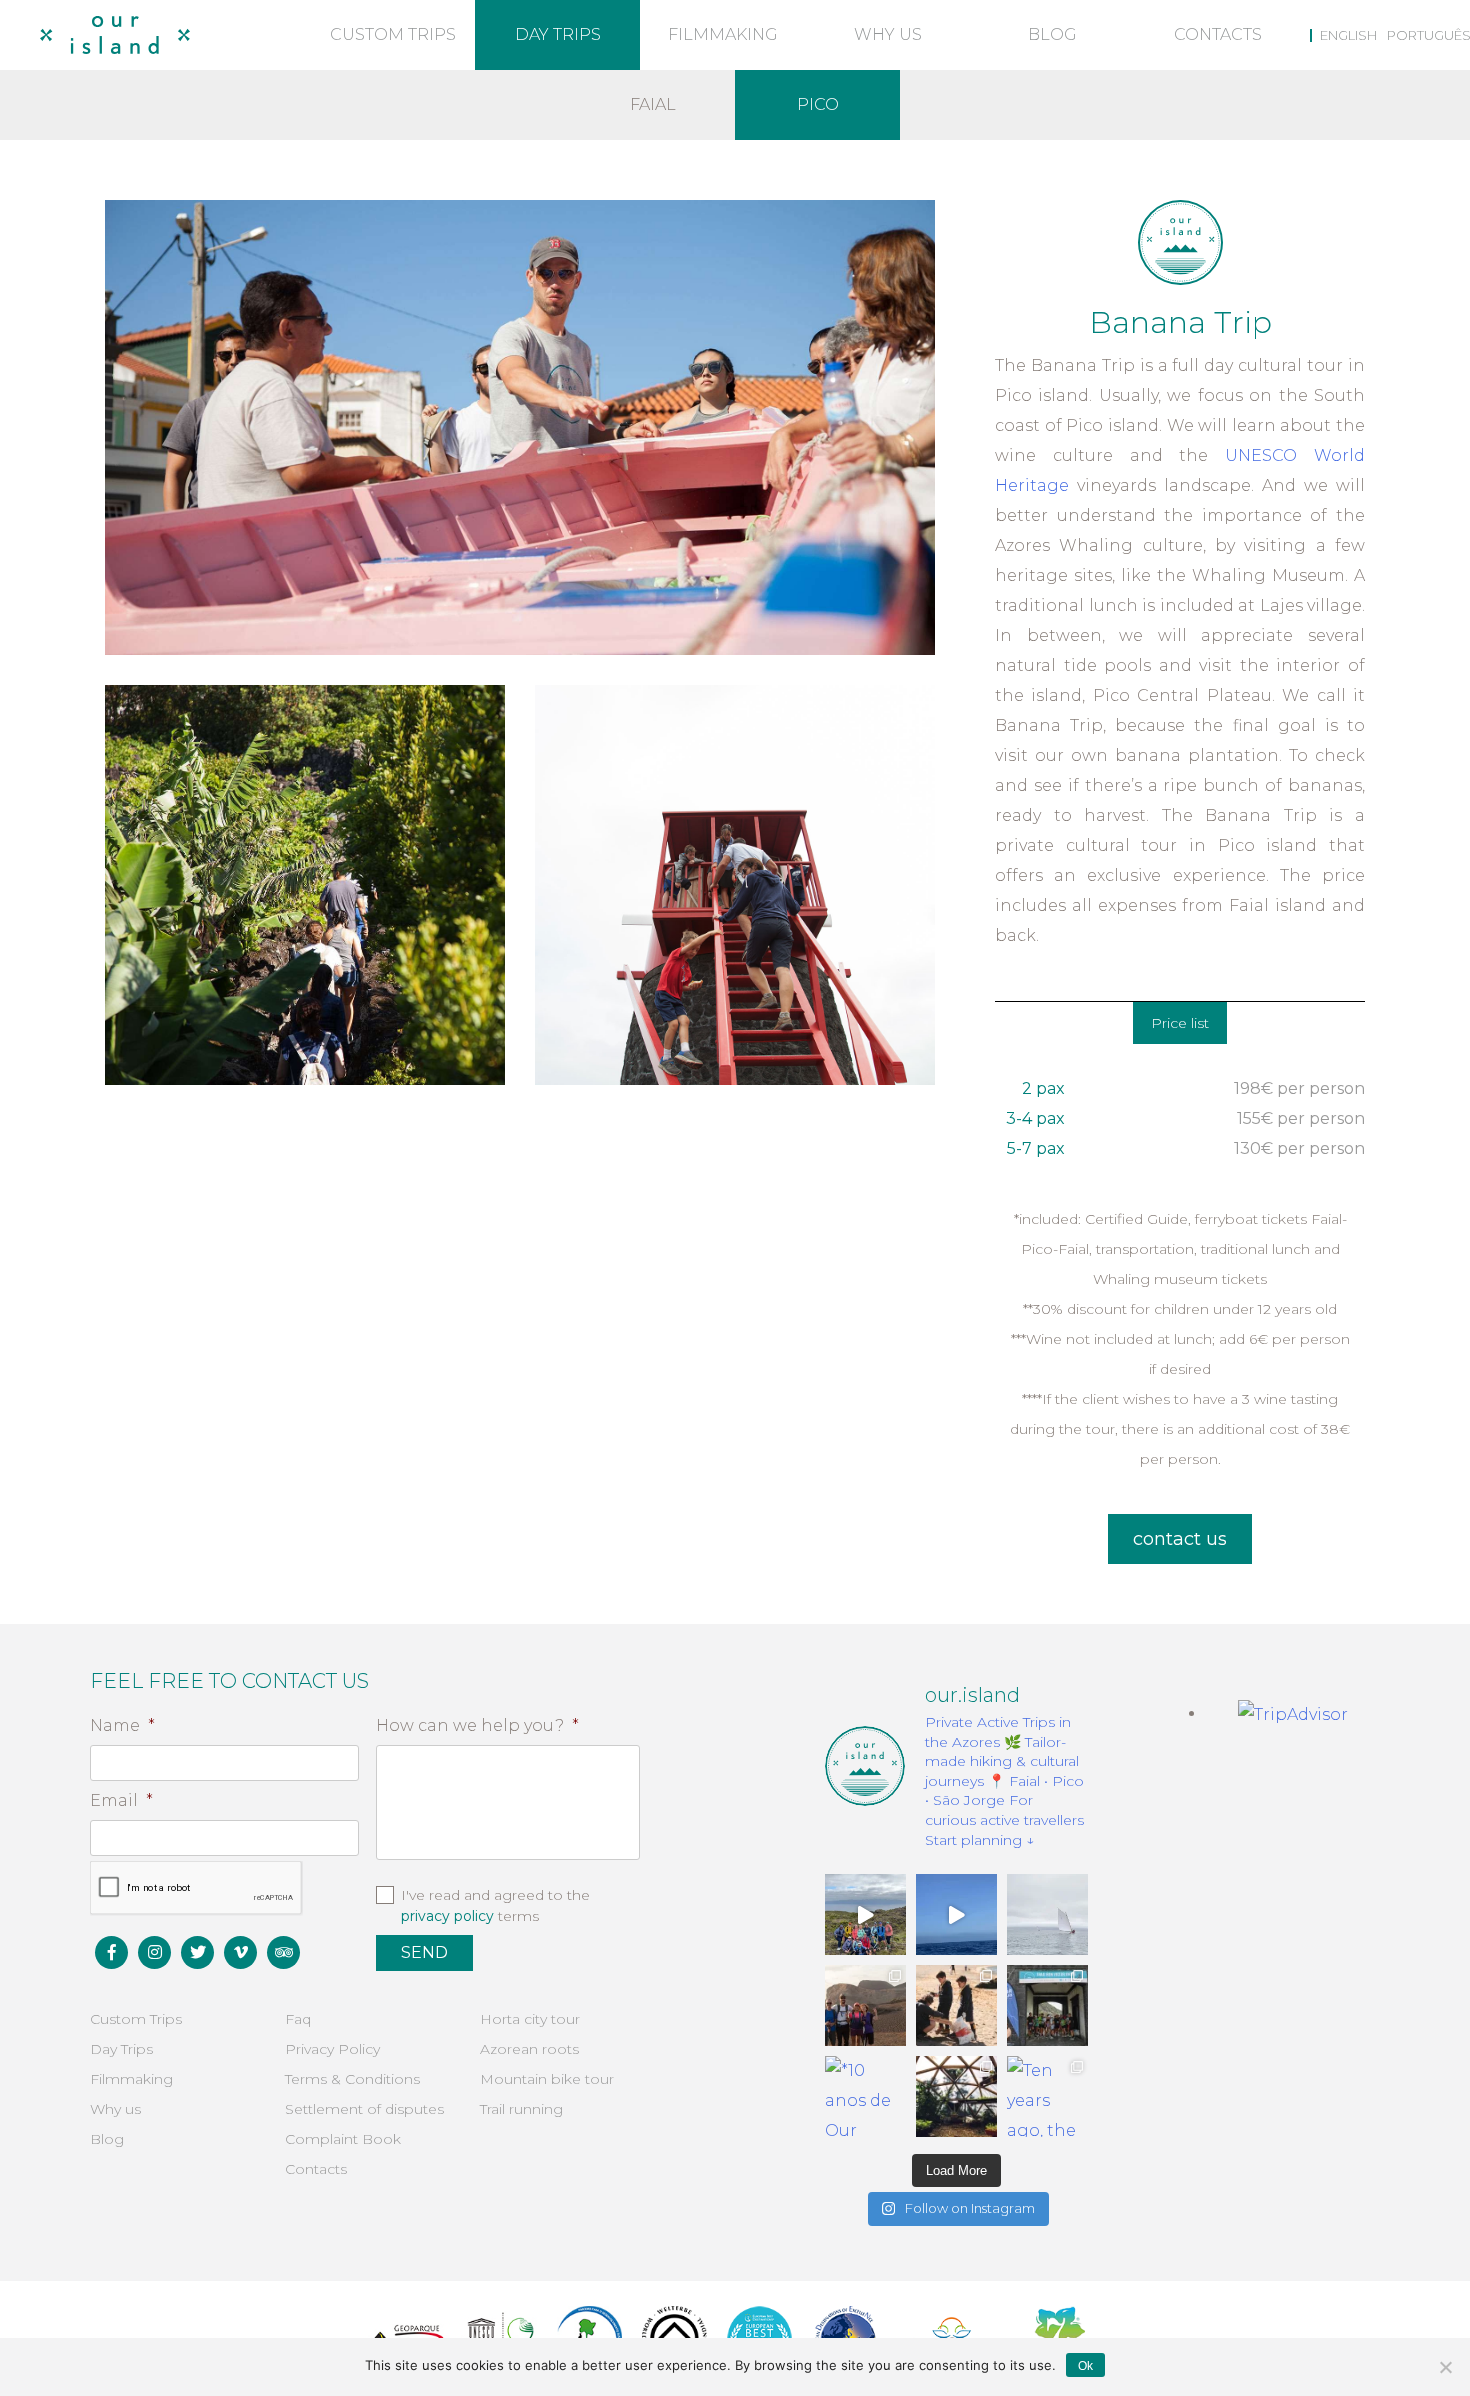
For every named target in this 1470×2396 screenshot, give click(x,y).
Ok (1085, 2366)
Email (121, 1800)
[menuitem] (1343, 35)
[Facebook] (111, 1952)
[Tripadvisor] (283, 1952)
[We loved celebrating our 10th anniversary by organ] (1047, 2005)
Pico (818, 104)
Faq (298, 2019)
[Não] (1445, 2367)
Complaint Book (343, 2139)
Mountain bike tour (547, 2079)
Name (122, 1725)
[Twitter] (197, 1952)
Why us (888, 34)
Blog (1052, 34)
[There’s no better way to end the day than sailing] (1047, 1914)
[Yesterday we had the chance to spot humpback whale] (956, 1914)
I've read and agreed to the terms (495, 1905)
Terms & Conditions (352, 2079)
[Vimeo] (240, 1952)
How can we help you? (477, 1725)
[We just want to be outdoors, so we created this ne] (865, 2005)
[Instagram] (154, 1952)
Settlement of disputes (364, 2109)
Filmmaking (723, 34)
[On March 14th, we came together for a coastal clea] (956, 2005)
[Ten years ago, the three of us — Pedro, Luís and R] (1047, 2096)
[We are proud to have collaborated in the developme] (956, 2096)
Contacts (1218, 34)
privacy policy (447, 1916)
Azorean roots (529, 2049)
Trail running (521, 2109)
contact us (1180, 1539)
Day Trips (558, 34)
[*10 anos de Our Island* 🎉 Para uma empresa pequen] (865, 2096)
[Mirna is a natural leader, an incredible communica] (865, 1914)
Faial (653, 104)
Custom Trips (393, 34)
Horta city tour (530, 2019)
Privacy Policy (332, 2049)
